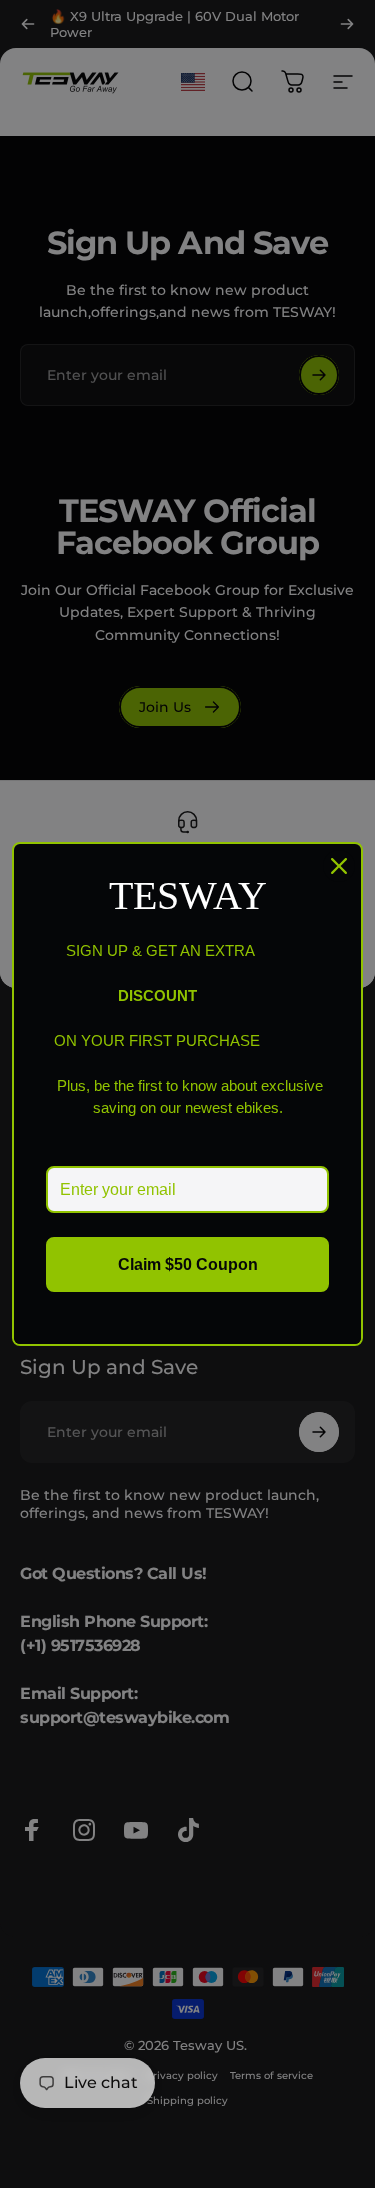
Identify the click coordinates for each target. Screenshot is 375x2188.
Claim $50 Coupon (188, 1264)
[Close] (339, 866)
